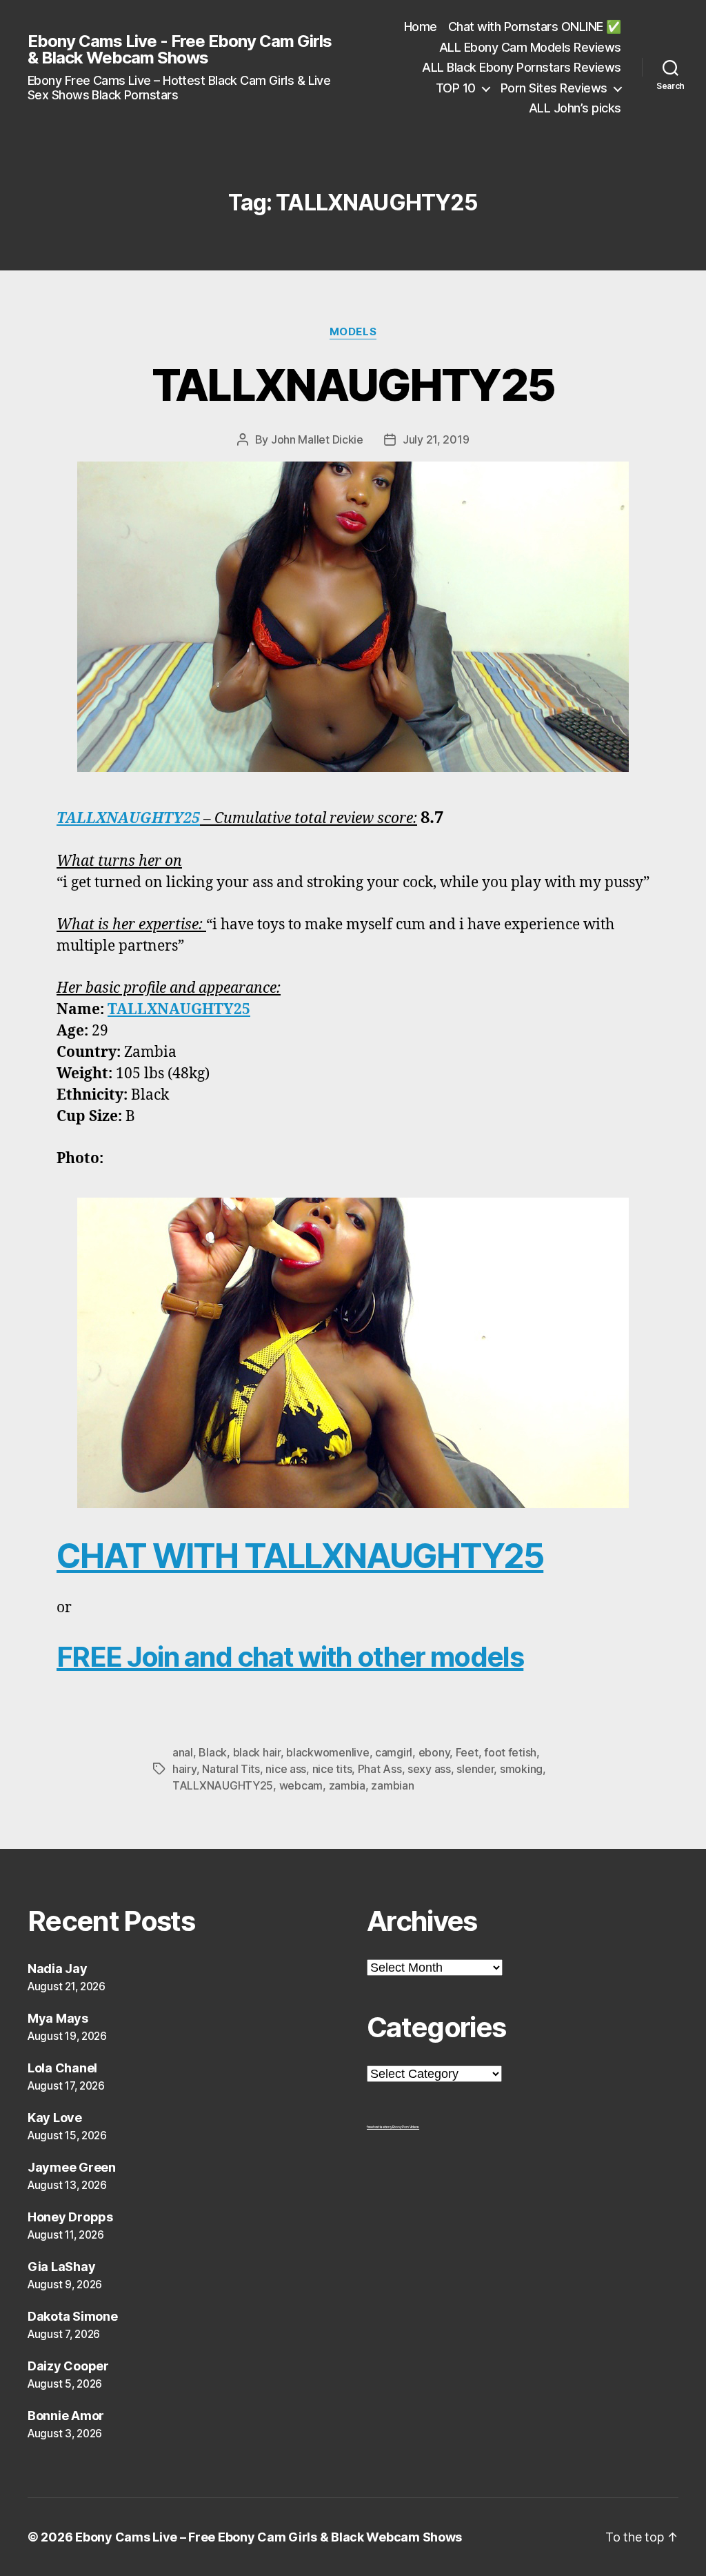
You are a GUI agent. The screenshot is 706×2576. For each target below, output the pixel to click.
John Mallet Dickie (317, 439)
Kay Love (55, 2118)
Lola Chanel (62, 2068)
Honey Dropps (70, 2217)
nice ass (286, 1769)
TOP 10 (456, 88)
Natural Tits (231, 1769)
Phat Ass (380, 1769)
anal (183, 1752)
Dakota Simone (73, 2316)
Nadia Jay (58, 1969)
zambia (347, 1785)
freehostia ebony (380, 2127)
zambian (392, 1785)
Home (421, 27)
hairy (184, 1769)
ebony (434, 1752)
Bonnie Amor (66, 2416)
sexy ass (429, 1769)
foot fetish (510, 1752)
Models (353, 332)
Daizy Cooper (68, 2366)
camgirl (394, 1752)
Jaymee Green (72, 2167)
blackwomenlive (327, 1752)
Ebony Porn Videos (406, 2127)
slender (475, 1769)
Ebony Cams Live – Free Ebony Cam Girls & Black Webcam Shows (269, 2537)
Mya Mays (58, 2018)
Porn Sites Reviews (554, 88)
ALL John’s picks (575, 108)
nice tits (332, 1769)
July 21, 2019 (436, 439)
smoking (521, 1769)
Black (213, 1752)
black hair (257, 1752)
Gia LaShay (61, 2267)
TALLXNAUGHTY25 (353, 385)
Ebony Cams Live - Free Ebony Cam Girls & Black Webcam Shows (180, 50)
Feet (467, 1752)
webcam (301, 1785)
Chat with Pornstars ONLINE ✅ (535, 27)
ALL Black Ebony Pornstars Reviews (522, 67)
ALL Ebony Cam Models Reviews (530, 47)
